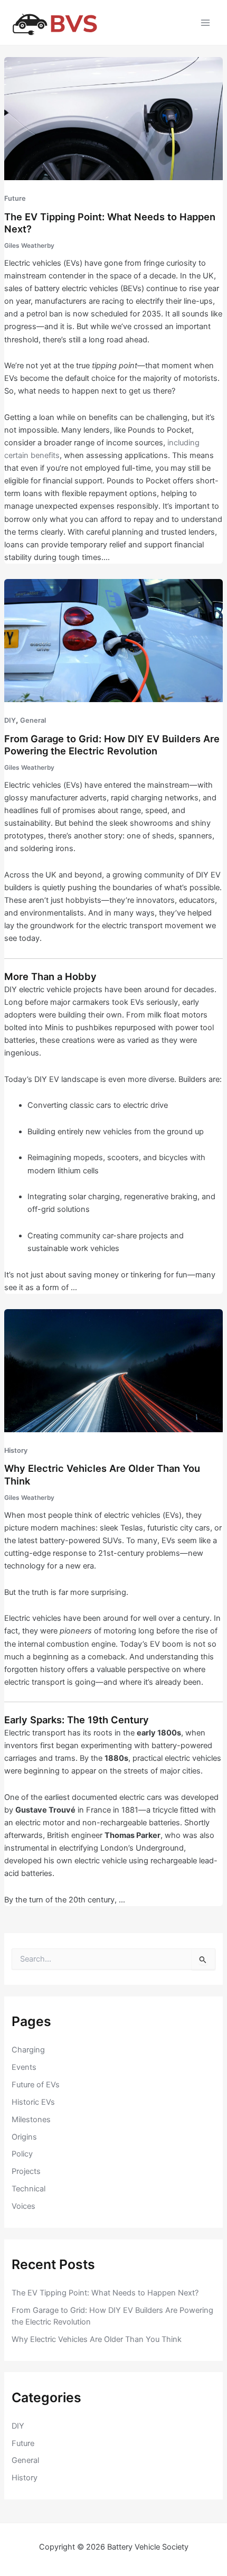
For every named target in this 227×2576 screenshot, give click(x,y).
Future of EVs (36, 2085)
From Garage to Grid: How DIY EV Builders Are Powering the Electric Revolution (112, 745)
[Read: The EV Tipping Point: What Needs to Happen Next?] (113, 118)
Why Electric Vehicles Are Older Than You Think (97, 2339)
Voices (23, 2206)
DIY (10, 720)
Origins (24, 2137)
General (33, 720)
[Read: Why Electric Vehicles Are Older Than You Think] (113, 1370)
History (16, 1450)
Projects (26, 2171)
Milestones (31, 2120)
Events (24, 2067)
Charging (28, 2050)
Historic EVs (33, 2102)
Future (15, 198)
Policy (22, 2154)
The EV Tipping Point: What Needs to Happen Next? (105, 2293)
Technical (29, 2189)
